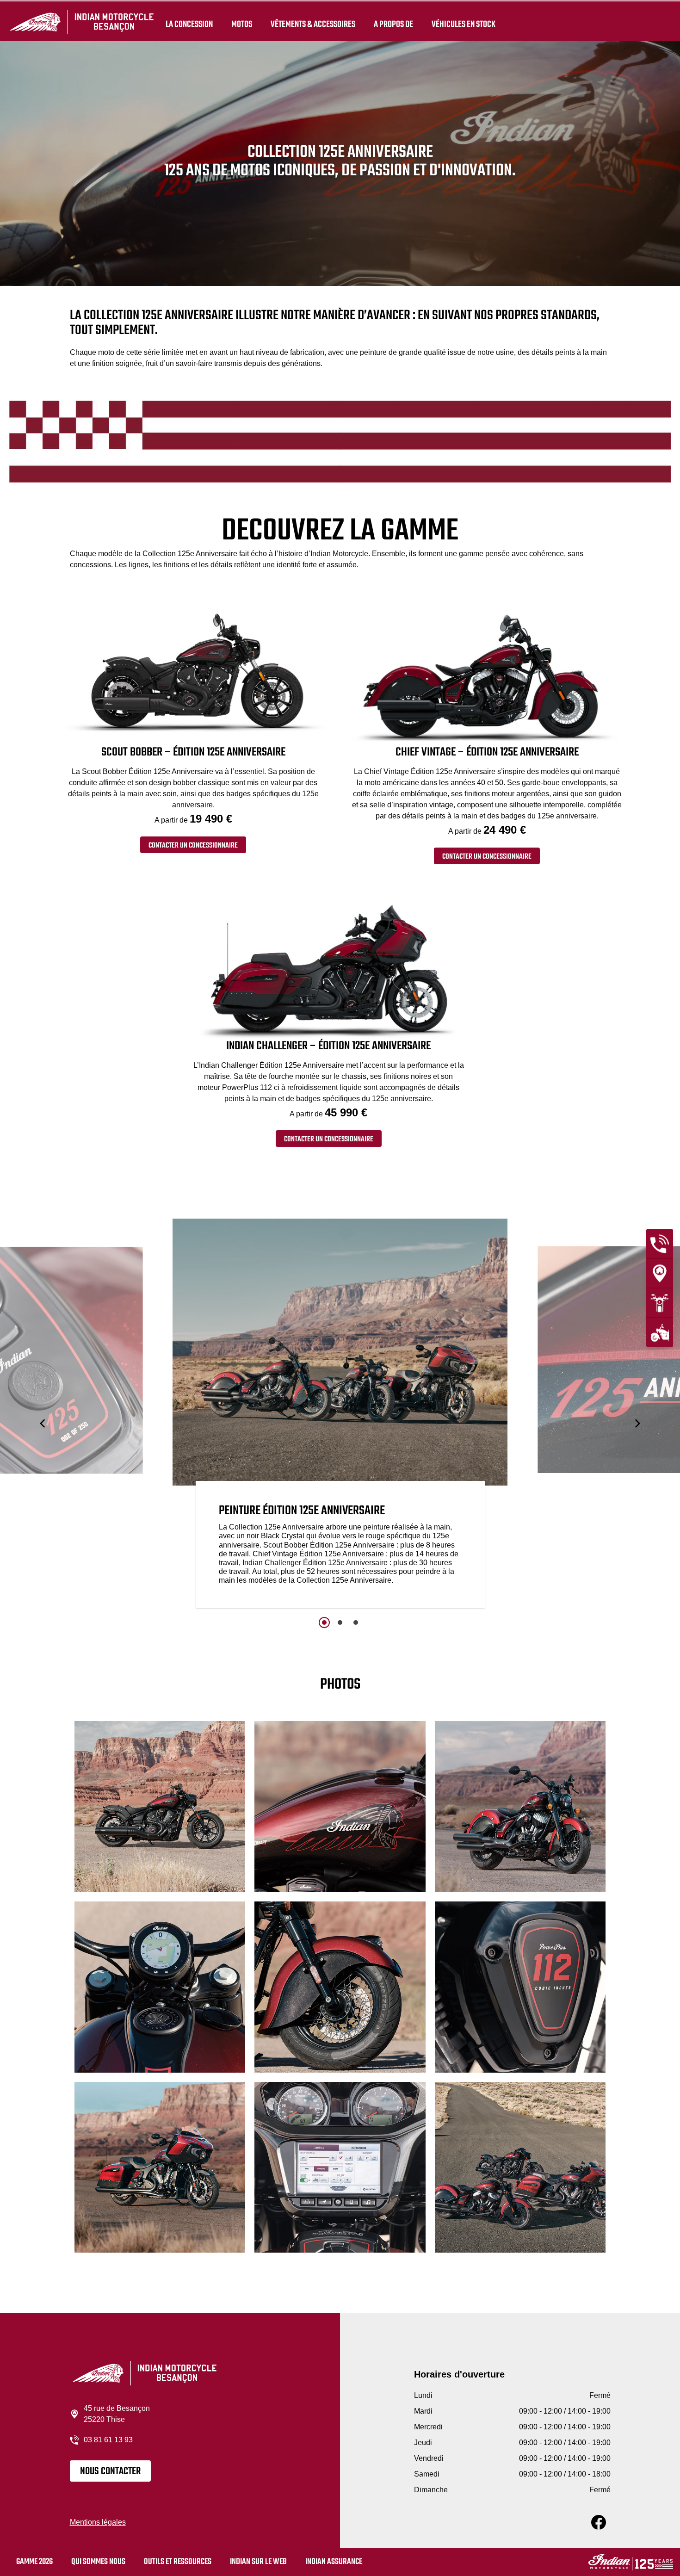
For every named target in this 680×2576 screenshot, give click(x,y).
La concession (189, 24)
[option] (340, 1415)
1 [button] (324, 1622)
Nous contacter (110, 2471)
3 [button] (356, 1622)
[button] (43, 1423)
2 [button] (340, 1622)
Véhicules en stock (464, 24)
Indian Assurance (334, 2562)
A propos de (393, 24)
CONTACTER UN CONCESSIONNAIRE (193, 846)
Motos (242, 24)
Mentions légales (98, 2522)
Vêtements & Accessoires (313, 24)
